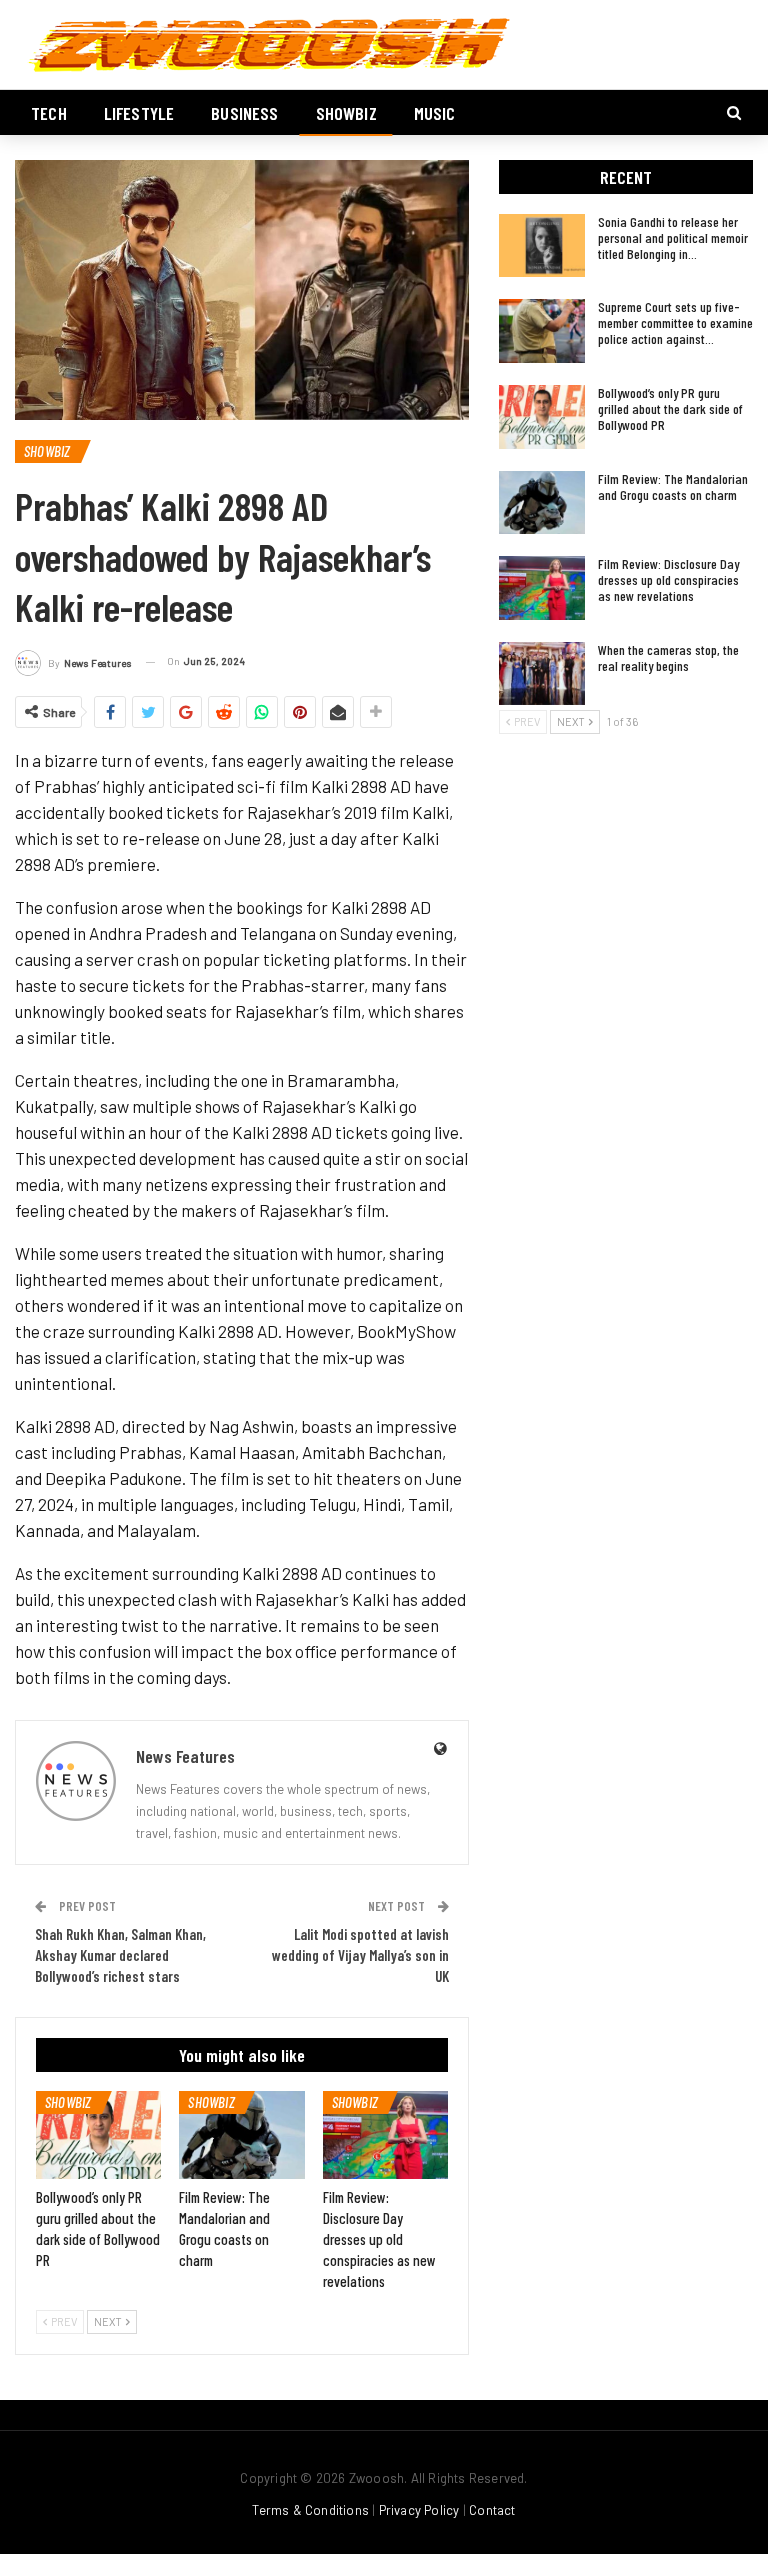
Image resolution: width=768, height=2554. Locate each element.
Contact (492, 2510)
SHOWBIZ (346, 113)
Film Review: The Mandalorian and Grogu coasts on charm (673, 486)
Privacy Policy (419, 2510)
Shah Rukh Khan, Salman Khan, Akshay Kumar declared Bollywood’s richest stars (120, 1955)
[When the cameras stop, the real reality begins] (542, 674)
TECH (49, 113)
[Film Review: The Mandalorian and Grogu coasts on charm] (241, 2135)
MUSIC (435, 113)
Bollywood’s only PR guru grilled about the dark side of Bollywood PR (670, 408)
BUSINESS (244, 113)
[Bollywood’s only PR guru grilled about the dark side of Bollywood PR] (98, 2135)
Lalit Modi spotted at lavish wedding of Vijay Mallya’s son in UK (360, 1955)
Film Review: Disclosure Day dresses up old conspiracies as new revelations (668, 579)
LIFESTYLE (139, 113)
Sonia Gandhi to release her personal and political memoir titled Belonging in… (673, 237)
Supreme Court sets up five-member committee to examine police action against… (675, 322)
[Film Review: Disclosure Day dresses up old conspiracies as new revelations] (385, 2135)
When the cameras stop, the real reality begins (668, 657)
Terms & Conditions (310, 2510)
